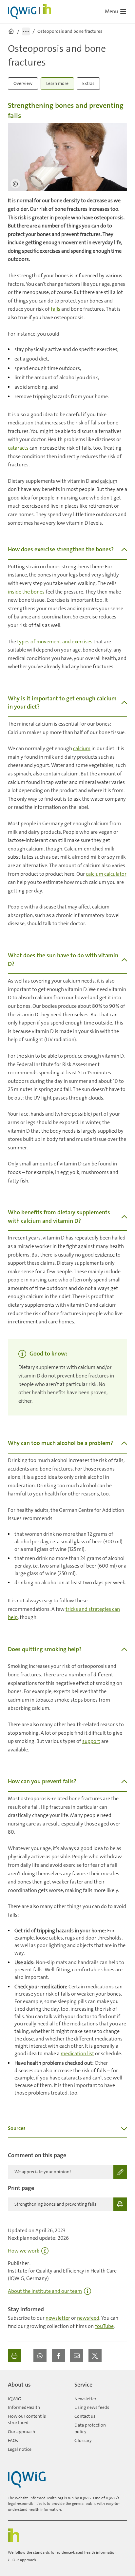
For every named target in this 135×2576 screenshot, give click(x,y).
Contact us (85, 2416)
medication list (77, 2053)
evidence (105, 1255)
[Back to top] (121, 2382)
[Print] (14, 2356)
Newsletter (85, 2399)
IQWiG (15, 2399)
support (91, 1741)
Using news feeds (92, 2407)
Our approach (21, 2431)
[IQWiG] (27, 2479)
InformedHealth (24, 2407)
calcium (109, 481)
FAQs (13, 2440)
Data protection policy (90, 2428)
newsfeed (88, 2318)
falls (56, 309)
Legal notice (20, 2449)
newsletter (58, 2318)
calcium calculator (106, 874)
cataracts (18, 448)
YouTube (104, 2326)
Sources (17, 2128)
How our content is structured (27, 2419)
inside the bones (26, 592)
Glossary (83, 2440)
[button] (40, 2356)
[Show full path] (26, 31)
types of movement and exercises (55, 642)
